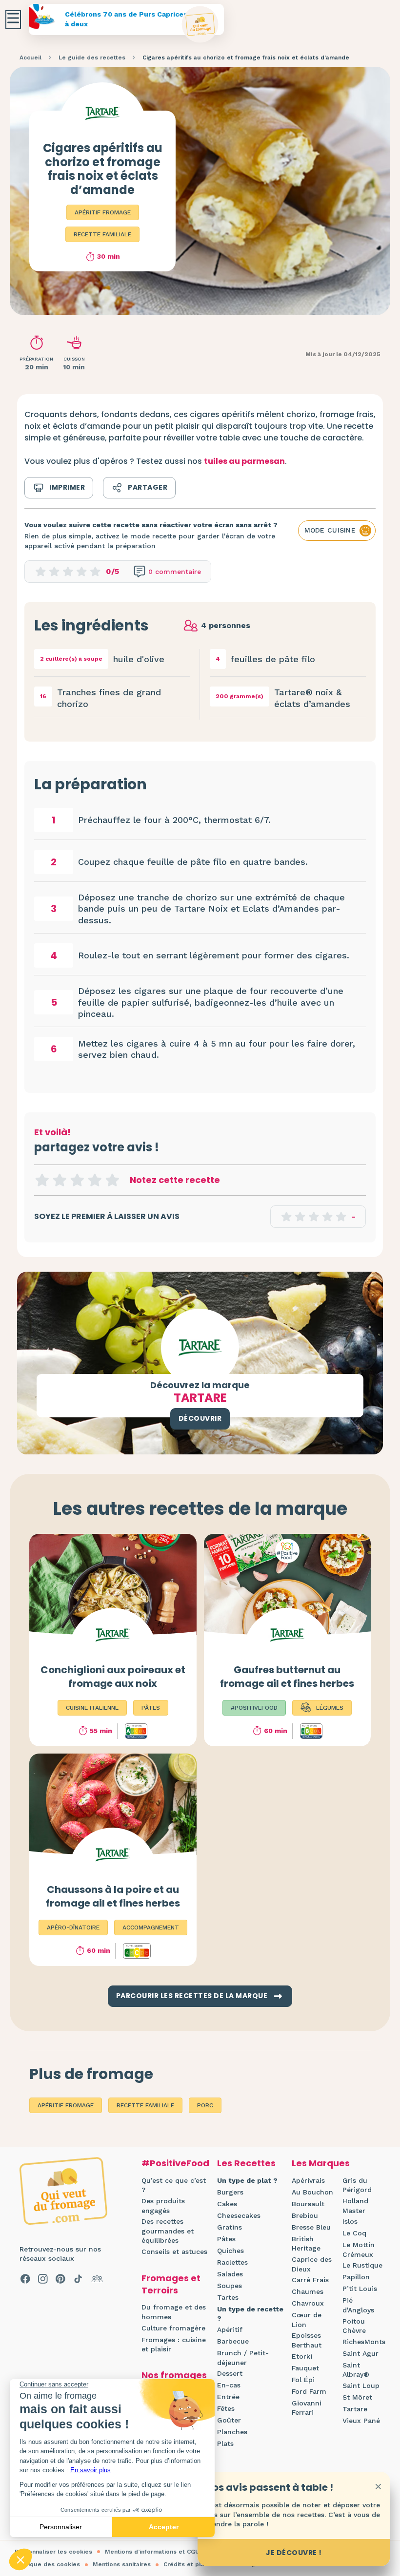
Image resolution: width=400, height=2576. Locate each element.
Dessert (230, 2373)
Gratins (230, 2227)
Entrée (228, 2397)
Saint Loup (361, 2385)
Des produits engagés (163, 2206)
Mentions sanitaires (122, 2564)
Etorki (302, 2356)
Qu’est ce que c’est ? (174, 2185)
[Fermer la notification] (378, 2486)
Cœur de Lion (307, 2320)
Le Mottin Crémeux (359, 2250)
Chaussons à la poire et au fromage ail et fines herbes (113, 1896)
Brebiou (305, 2215)
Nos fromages (174, 2375)
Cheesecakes (239, 2215)
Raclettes (232, 2262)
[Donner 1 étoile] (42, 1180)
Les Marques (321, 2163)
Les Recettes (246, 2163)
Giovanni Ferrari (307, 2408)
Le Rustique (362, 2265)
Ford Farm (309, 2391)
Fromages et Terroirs (171, 2284)
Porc (205, 2105)
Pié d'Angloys (358, 2305)
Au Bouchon (312, 2192)
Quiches (230, 2251)
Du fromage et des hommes (174, 2312)
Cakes (227, 2204)
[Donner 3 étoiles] (77, 1180)
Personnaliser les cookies (53, 2552)
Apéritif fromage (103, 212)
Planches (232, 2432)
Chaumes (308, 2291)
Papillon (356, 2277)
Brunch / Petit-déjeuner (243, 2358)
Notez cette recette (175, 1180)
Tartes (228, 2297)
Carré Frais (310, 2280)
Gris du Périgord (357, 2185)
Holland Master (355, 2206)
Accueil (30, 57)
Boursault (308, 2204)
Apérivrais (308, 2180)
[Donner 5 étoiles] (112, 1180)
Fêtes (226, 2408)
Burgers (230, 2192)
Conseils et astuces (174, 2252)
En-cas (229, 2385)
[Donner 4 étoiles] (95, 1180)
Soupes (230, 2286)
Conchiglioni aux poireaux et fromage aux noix (113, 1677)
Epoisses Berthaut (307, 2340)
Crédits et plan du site (197, 2564)
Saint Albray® (356, 2370)
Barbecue (233, 2341)
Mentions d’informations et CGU (152, 2552)
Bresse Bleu (311, 2227)
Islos (350, 2221)
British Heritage (306, 2244)
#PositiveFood (175, 2163)
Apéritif (230, 2329)
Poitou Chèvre (354, 2326)
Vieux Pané (361, 2421)
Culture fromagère (173, 2328)
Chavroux (308, 2303)
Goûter (229, 2420)
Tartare (355, 2409)
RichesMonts (364, 2342)
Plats (225, 2443)
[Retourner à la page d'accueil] (200, 25)
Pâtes (226, 2239)
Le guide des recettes (92, 57)
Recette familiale (102, 234)
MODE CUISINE (330, 530)
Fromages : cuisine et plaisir (174, 2345)
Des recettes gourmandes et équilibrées (168, 2231)
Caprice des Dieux (312, 2264)
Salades (230, 2274)
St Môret (357, 2397)
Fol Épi (303, 2380)
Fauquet (305, 2368)
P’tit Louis (360, 2289)
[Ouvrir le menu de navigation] (13, 20)
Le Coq (354, 2233)
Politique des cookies (47, 2564)
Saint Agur (360, 2353)
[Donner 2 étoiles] (60, 1180)
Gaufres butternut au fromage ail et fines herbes (287, 1677)
